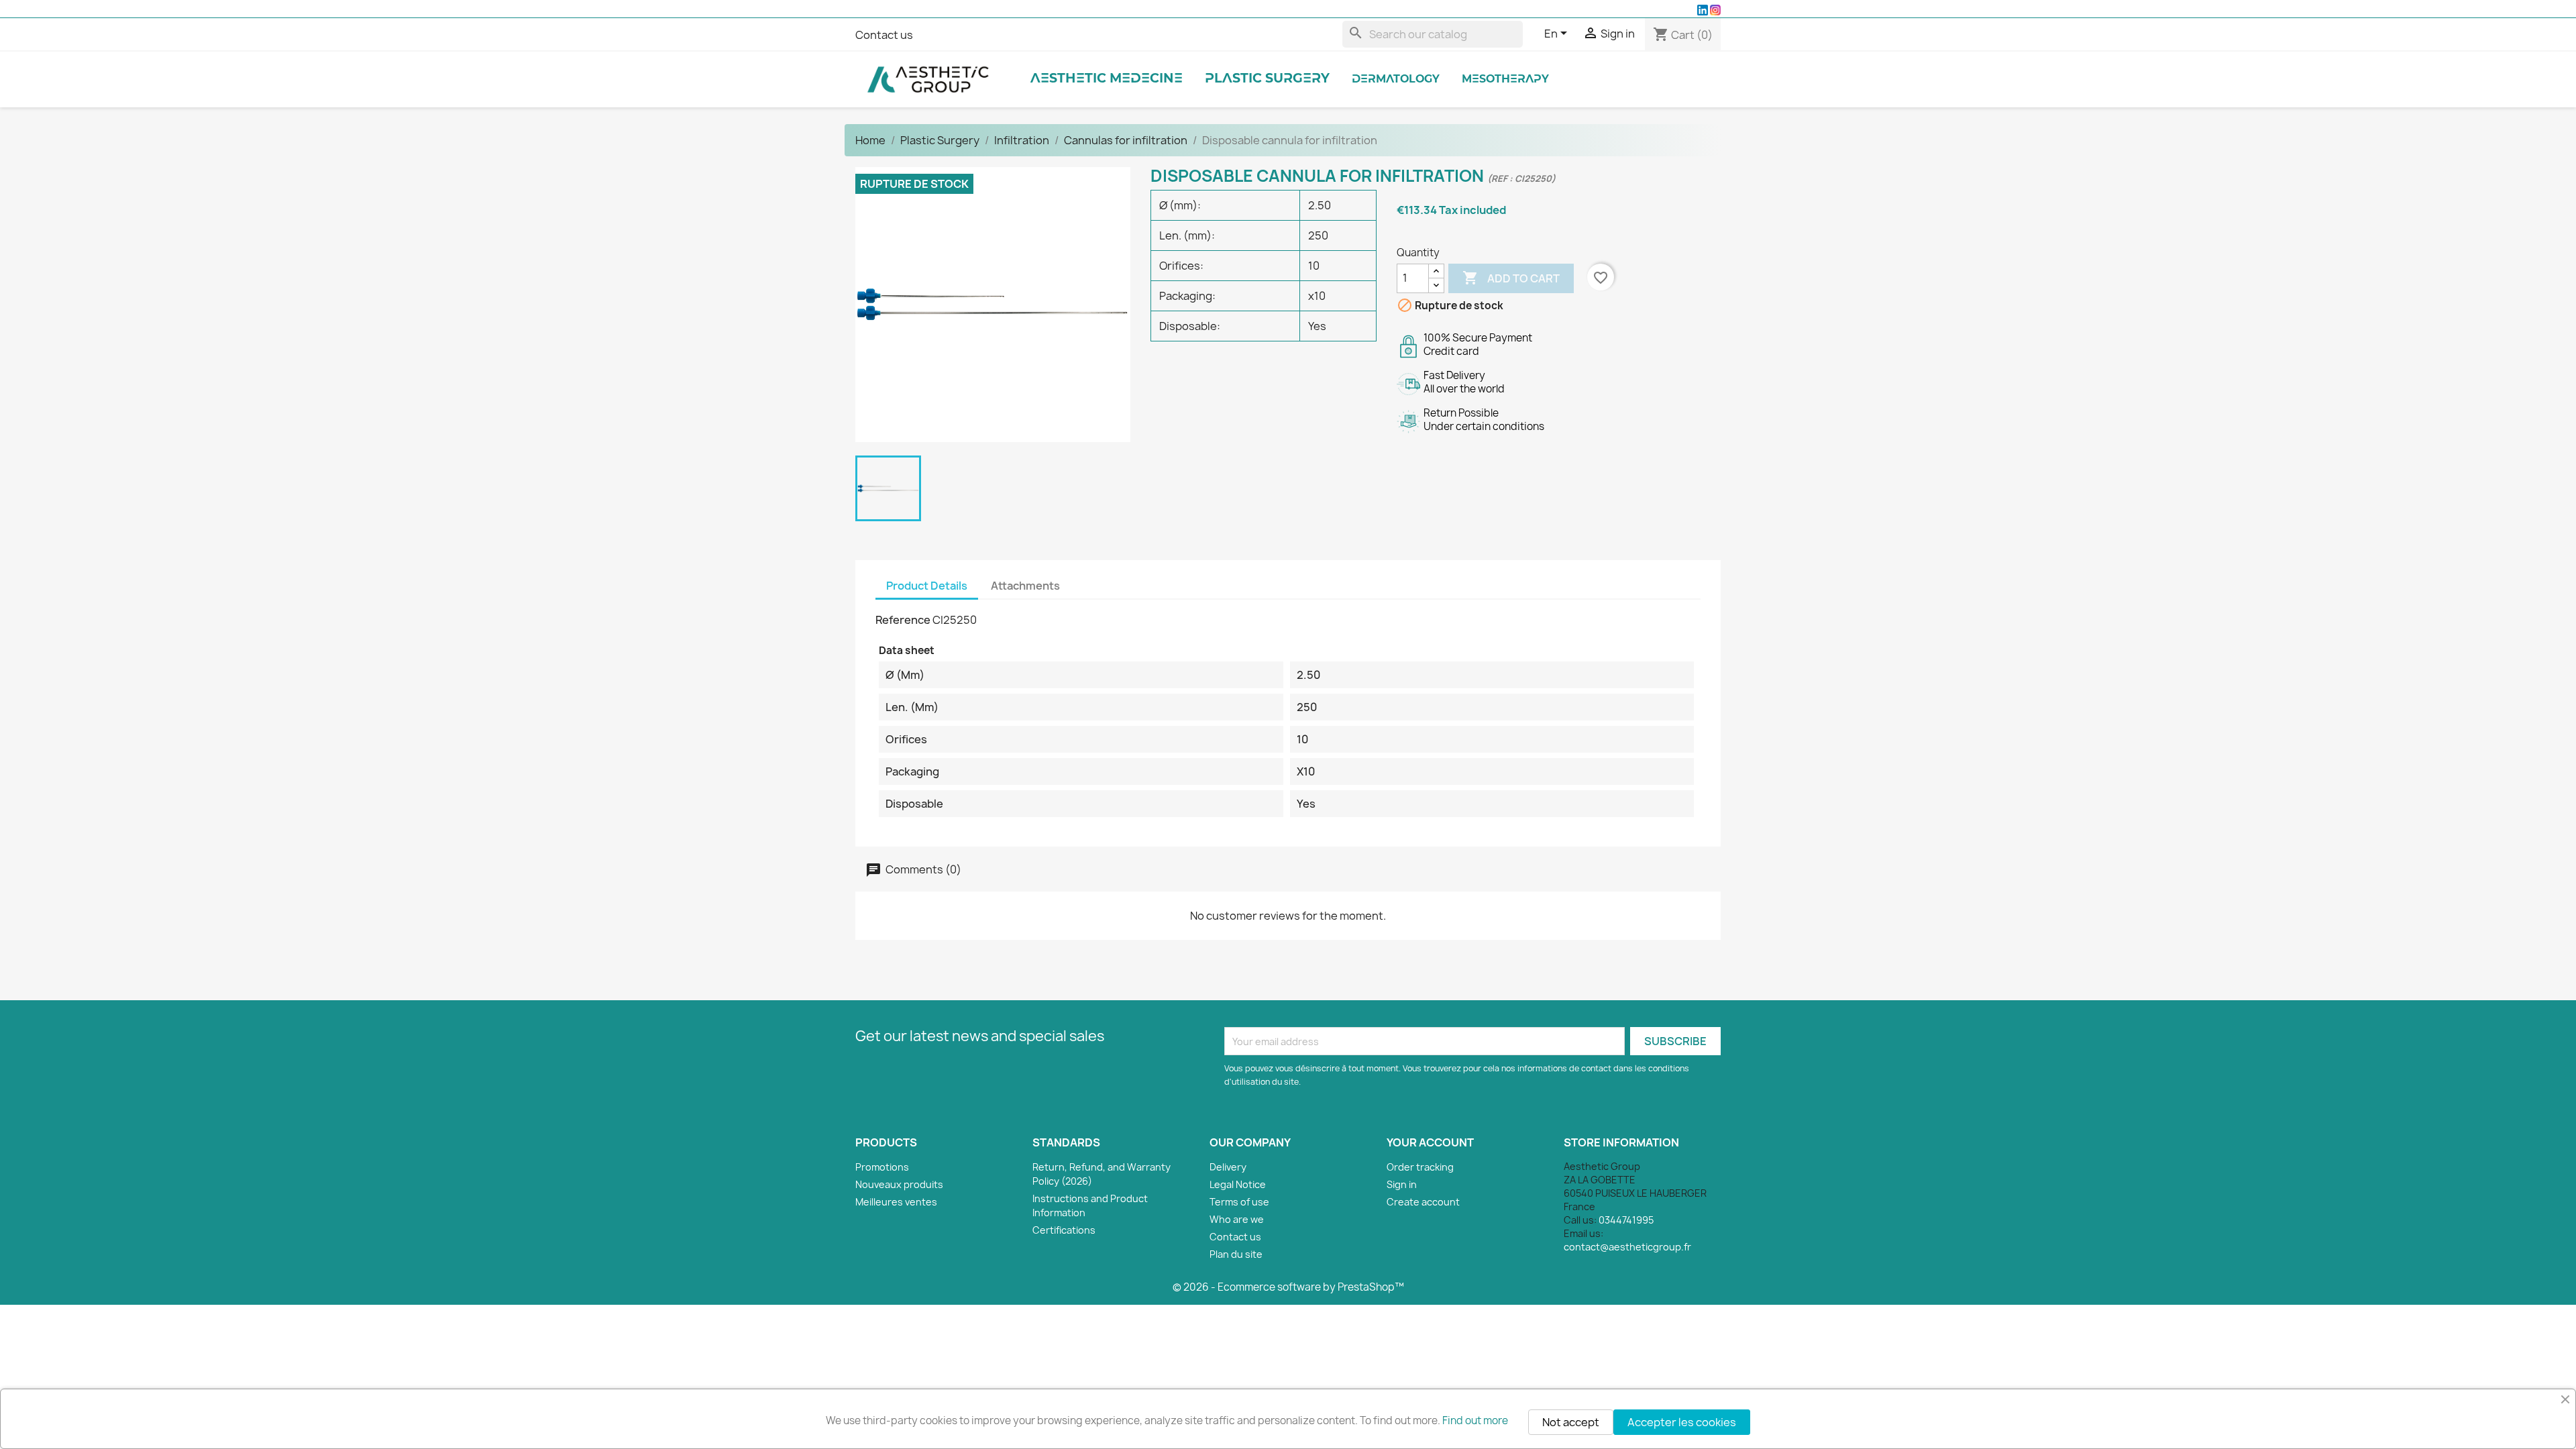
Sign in (1402, 1184)
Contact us (884, 35)
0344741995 (1626, 1220)
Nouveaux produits (899, 1184)
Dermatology (1396, 79)
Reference (903, 620)
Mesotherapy (1505, 79)
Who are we (1237, 1219)
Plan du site (1236, 1254)
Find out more (1475, 1420)
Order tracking (1420, 1167)
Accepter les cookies (1682, 1422)
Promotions (882, 1167)
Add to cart (1511, 278)
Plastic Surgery (1267, 79)
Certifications (1064, 1230)
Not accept (1571, 1422)
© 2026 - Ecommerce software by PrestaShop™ (1288, 1287)
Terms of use (1239, 1202)
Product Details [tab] (927, 586)
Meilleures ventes (896, 1202)
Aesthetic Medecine (1107, 79)
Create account (1423, 1202)
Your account (1430, 1142)
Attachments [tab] (1025, 586)
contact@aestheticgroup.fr (1627, 1247)
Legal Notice (1238, 1184)
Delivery (1228, 1167)
